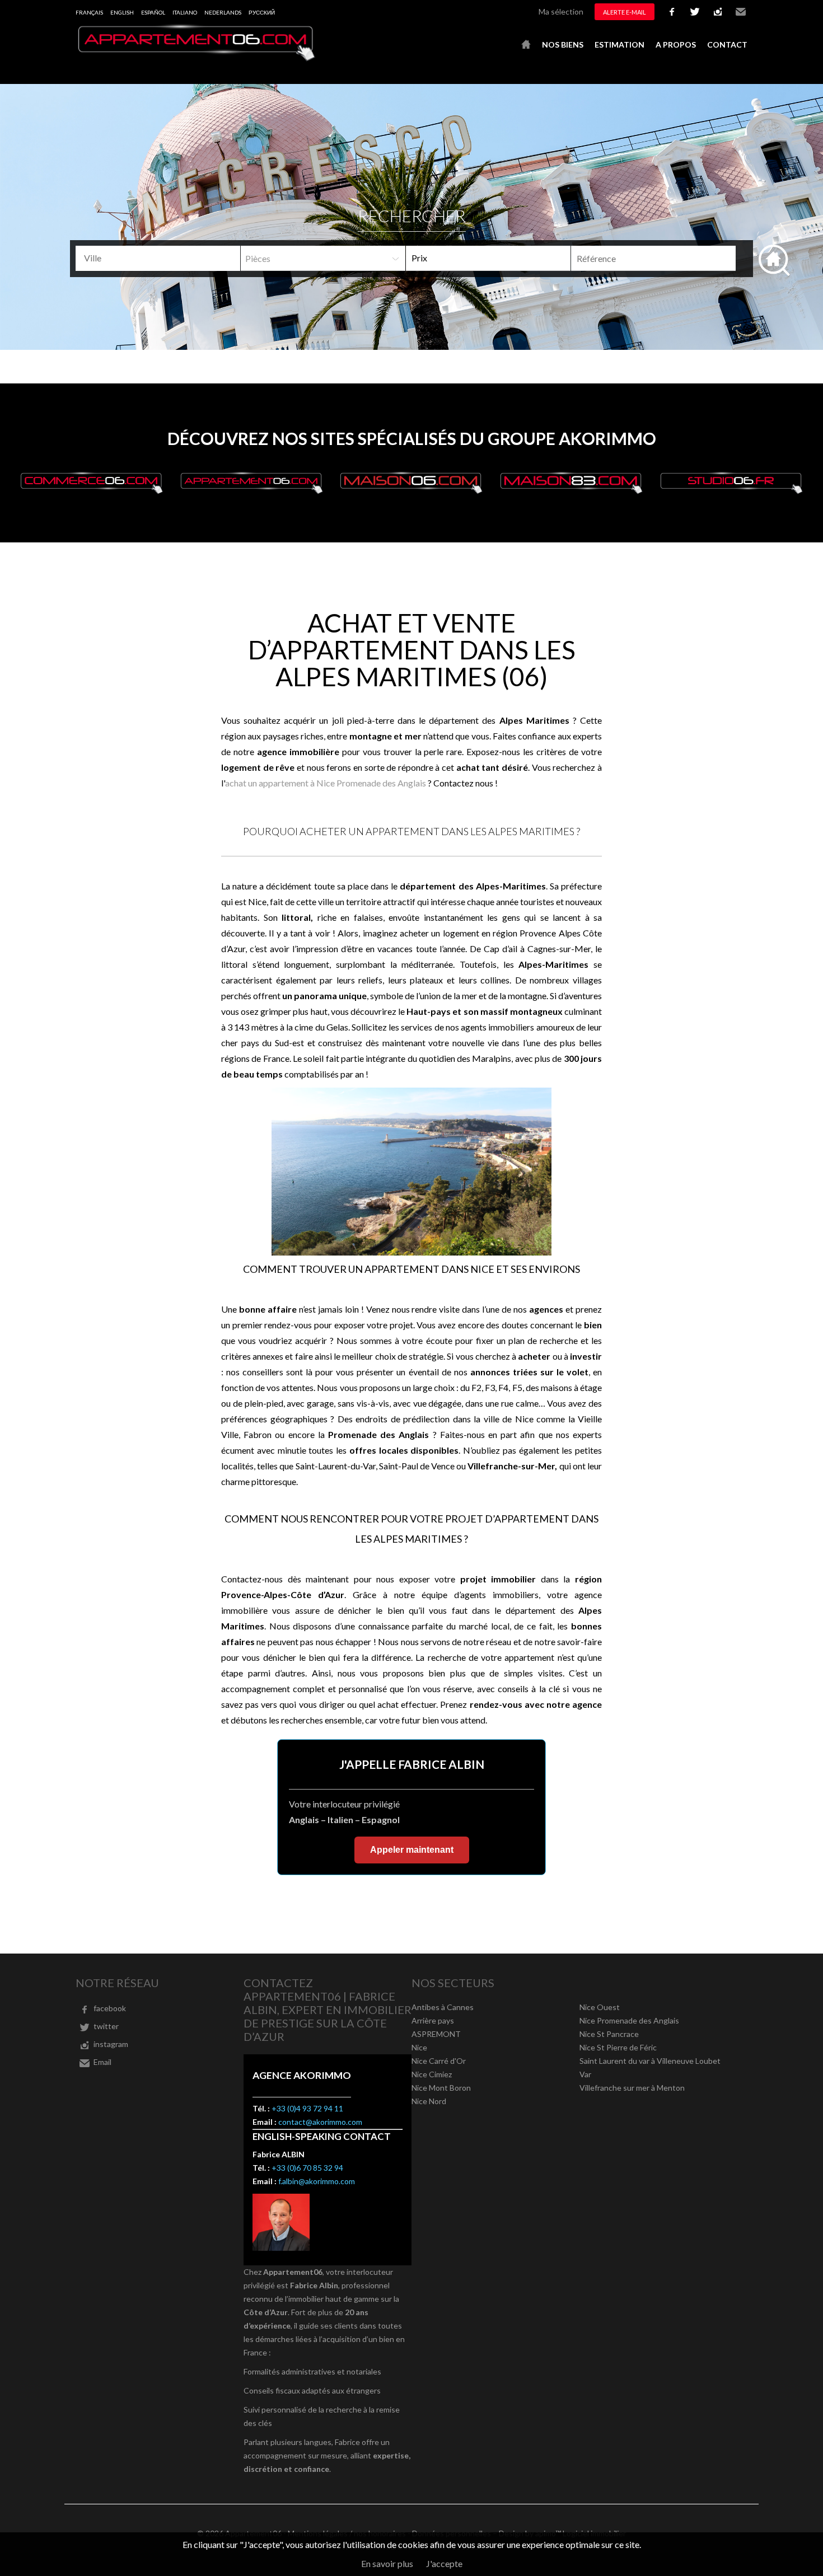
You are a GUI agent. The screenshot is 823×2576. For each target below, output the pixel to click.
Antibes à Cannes (443, 2007)
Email (741, 12)
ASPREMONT (436, 2034)
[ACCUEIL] (526, 45)
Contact (727, 45)
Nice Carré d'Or (439, 2061)
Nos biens (563, 45)
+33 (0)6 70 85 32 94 (307, 2168)
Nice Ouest (600, 2007)
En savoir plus (387, 2563)
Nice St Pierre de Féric (618, 2047)
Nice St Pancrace (609, 2034)
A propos (676, 45)
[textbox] (162, 258)
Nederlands (223, 12)
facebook (672, 12)
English (122, 12)
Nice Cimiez (432, 2074)
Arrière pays (433, 2020)
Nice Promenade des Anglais (629, 2020)
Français (89, 12)
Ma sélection (561, 11)
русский (262, 12)
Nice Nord (429, 2101)
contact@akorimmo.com (320, 2122)
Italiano (185, 12)
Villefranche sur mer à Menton (632, 2088)
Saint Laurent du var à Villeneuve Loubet (650, 2061)
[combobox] (158, 258)
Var (585, 2074)
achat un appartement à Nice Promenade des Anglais (326, 783)
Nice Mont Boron (441, 2088)
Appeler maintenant (412, 1850)
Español (153, 12)
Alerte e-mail (625, 12)
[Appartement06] (196, 58)
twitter (695, 12)
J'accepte (444, 2563)
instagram (718, 12)
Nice (419, 2047)
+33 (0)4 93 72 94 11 (307, 2108)
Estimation (619, 45)
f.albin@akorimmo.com (317, 2181)
